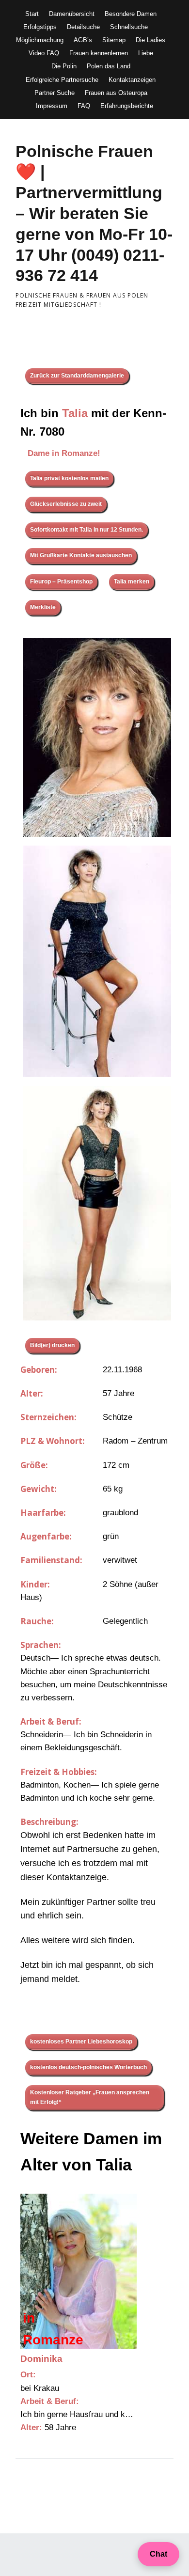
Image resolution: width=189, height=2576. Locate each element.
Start (32, 14)
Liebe (146, 53)
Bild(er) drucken (52, 1345)
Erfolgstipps (40, 27)
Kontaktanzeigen (132, 80)
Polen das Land (109, 66)
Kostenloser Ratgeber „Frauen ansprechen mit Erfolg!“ (90, 2097)
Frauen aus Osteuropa (116, 93)
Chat (158, 2554)
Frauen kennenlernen (99, 53)
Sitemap (114, 40)
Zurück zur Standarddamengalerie (77, 376)
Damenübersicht (72, 14)
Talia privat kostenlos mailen (69, 478)
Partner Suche (55, 93)
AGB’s (83, 40)
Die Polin (64, 66)
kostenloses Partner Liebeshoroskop (81, 2042)
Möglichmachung (40, 40)
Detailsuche (83, 27)
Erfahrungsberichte (127, 106)
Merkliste (43, 607)
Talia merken (132, 581)
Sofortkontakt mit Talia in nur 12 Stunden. (87, 530)
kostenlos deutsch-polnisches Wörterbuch (88, 2067)
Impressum (52, 106)
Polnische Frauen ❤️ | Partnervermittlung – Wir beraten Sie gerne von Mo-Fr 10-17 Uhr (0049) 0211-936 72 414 (94, 213)
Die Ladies (150, 40)
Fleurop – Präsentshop (61, 581)
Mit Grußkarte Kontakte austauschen (81, 555)
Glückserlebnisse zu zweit (66, 504)
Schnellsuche (129, 27)
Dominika (41, 2359)
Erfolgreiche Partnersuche (62, 80)
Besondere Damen (131, 14)
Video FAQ (44, 53)
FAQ (84, 106)
